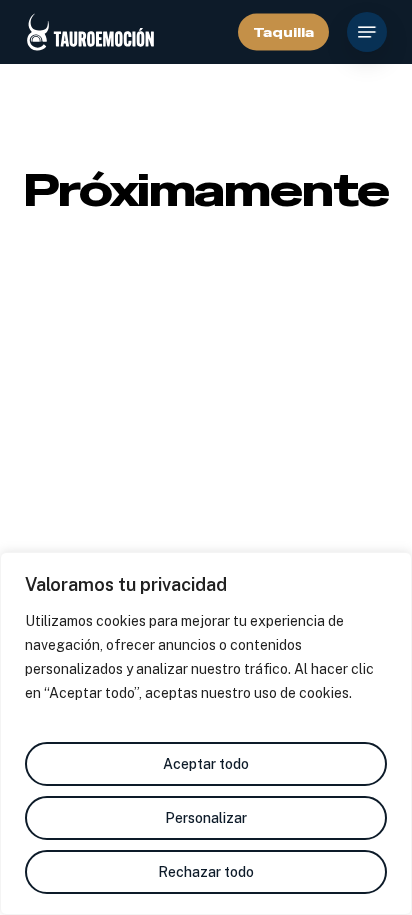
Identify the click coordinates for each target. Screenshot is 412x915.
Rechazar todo (206, 872)
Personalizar (206, 818)
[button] (367, 32)
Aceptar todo (206, 764)
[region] (206, 733)
